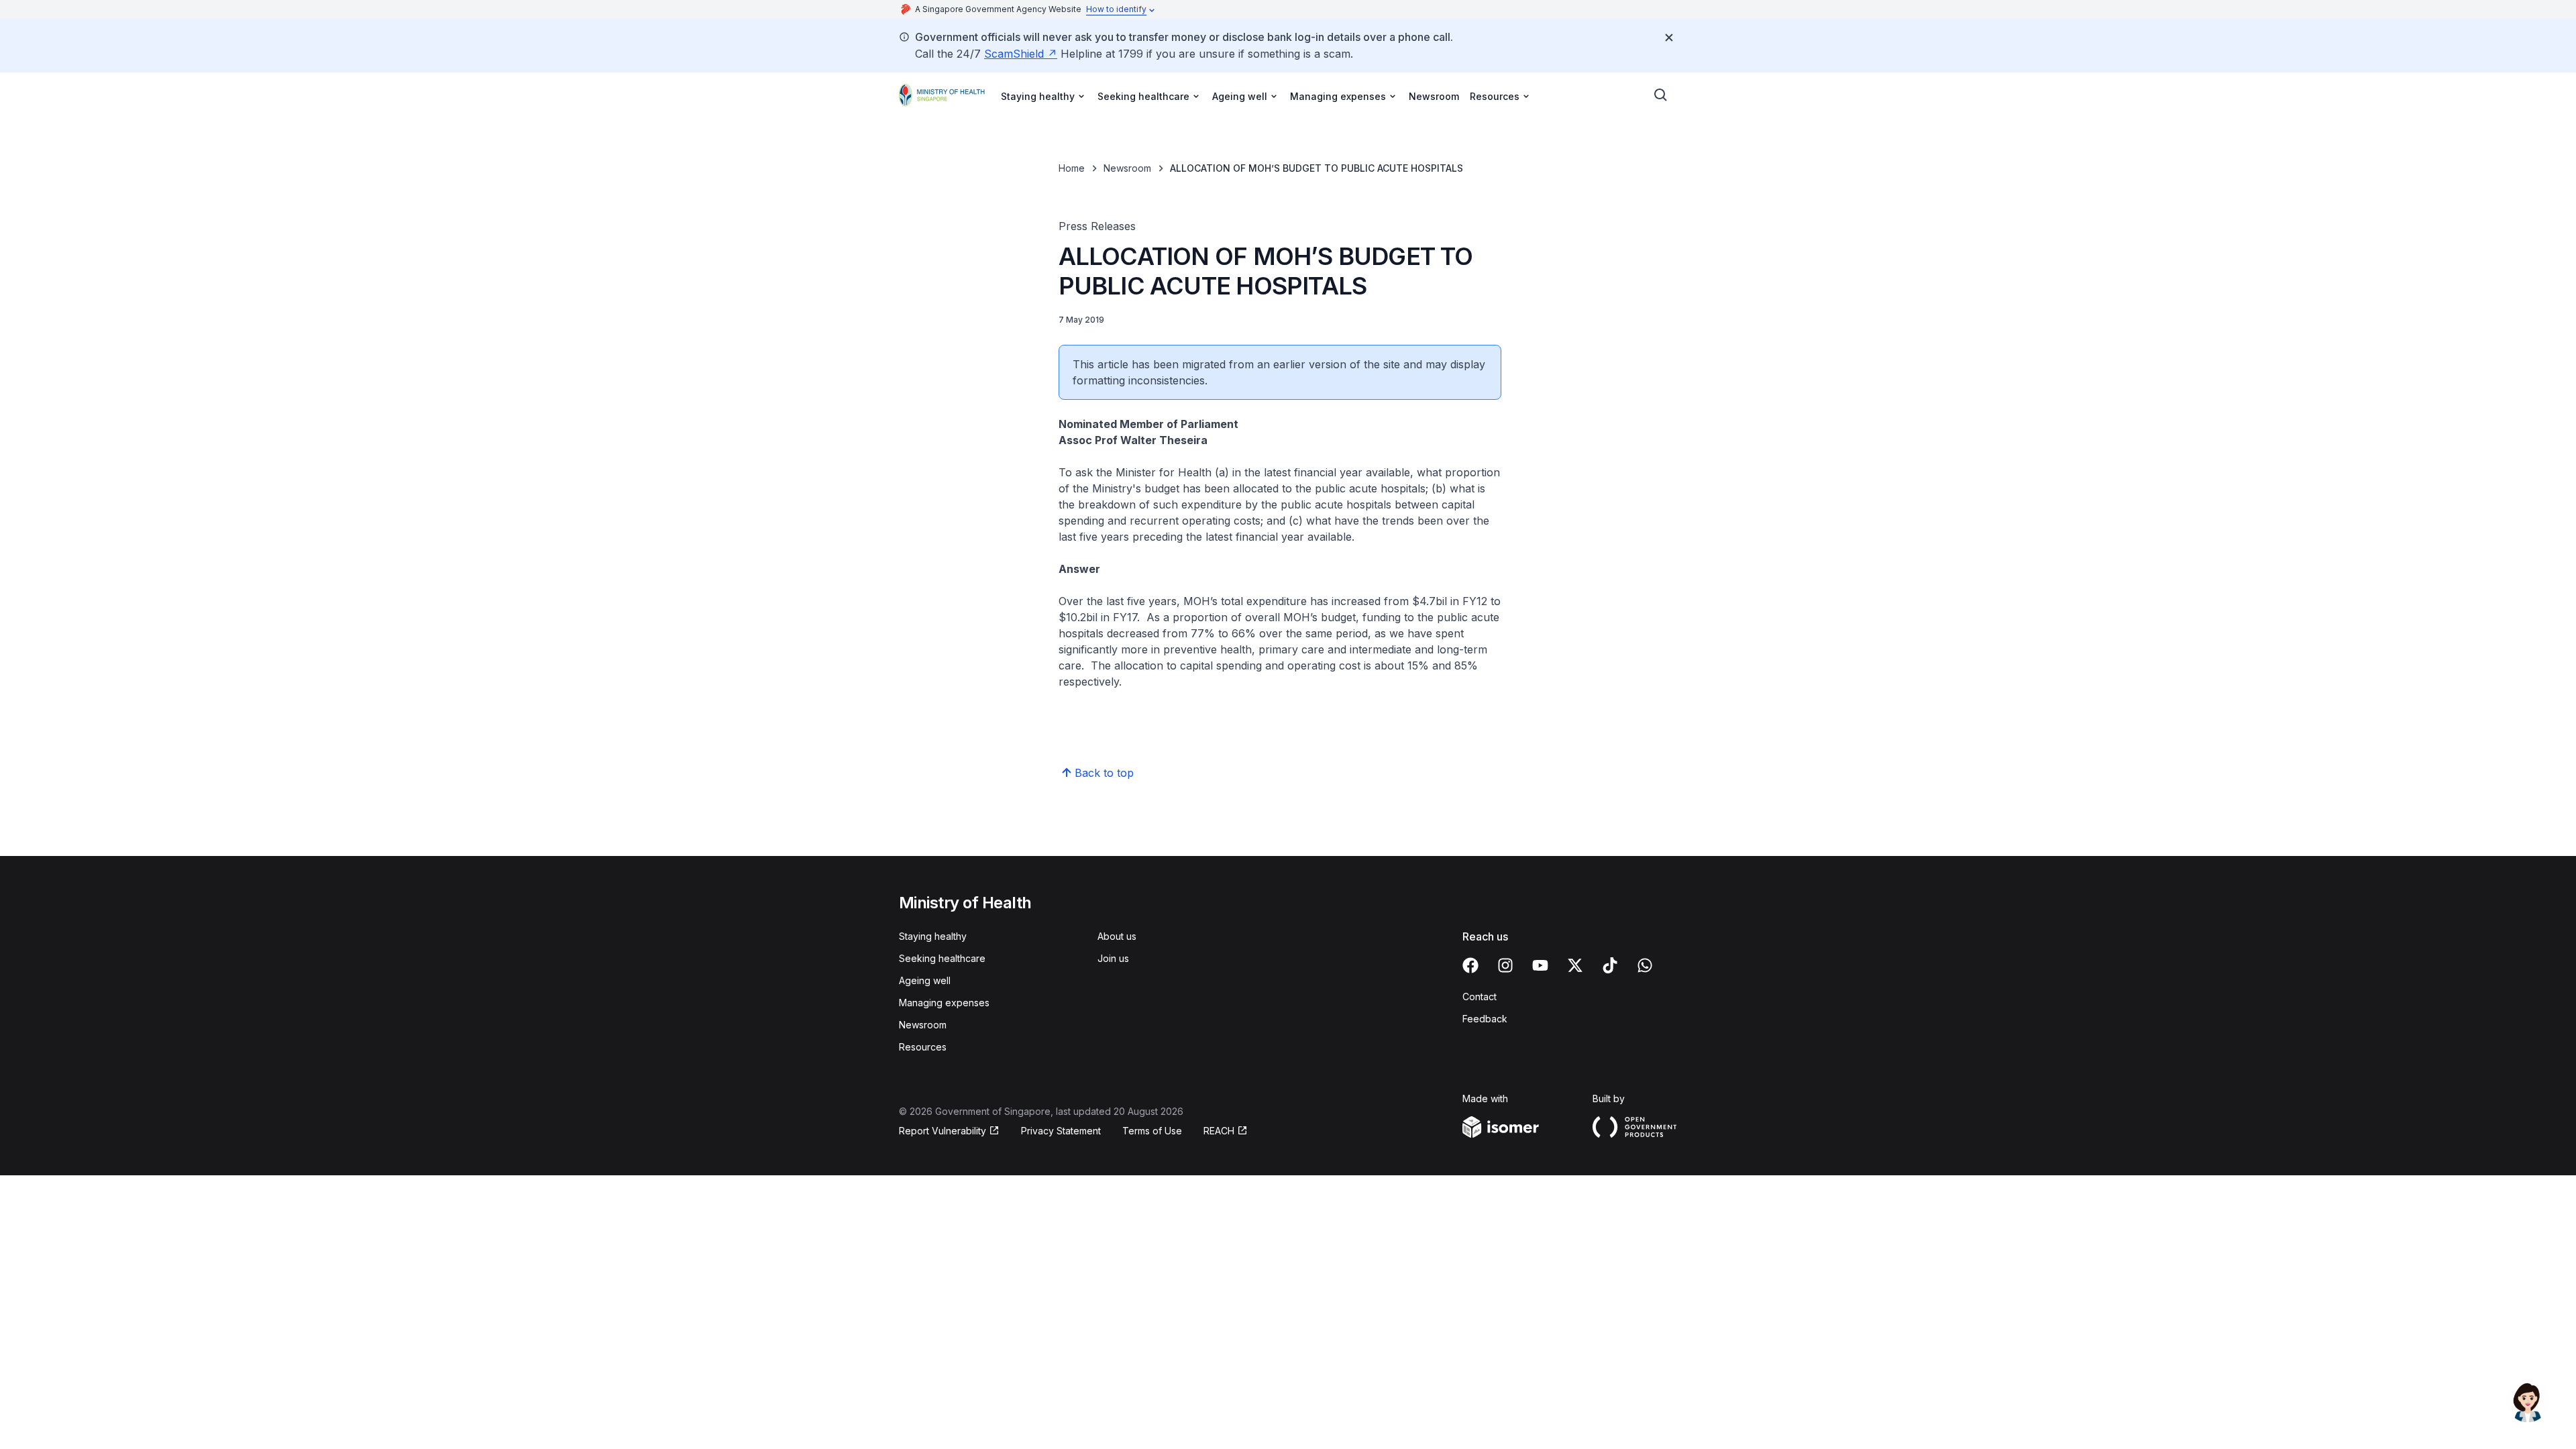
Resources (923, 1047)
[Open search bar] (1661, 95)
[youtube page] (1540, 965)
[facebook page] (1470, 965)
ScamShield (1014, 54)
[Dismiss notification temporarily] (1669, 38)
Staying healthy (933, 936)
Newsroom (1434, 96)
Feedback (1485, 1019)
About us (1117, 936)
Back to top (1104, 773)
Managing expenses (944, 1003)
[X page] (1575, 965)
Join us (1113, 958)
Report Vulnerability (943, 1131)
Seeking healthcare (942, 958)
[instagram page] (1505, 965)
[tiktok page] (1610, 965)
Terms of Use (1152, 1131)
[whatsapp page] (1645, 965)
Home (1072, 168)
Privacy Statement (1061, 1131)
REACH (1219, 1131)
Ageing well (925, 980)
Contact (1480, 997)
